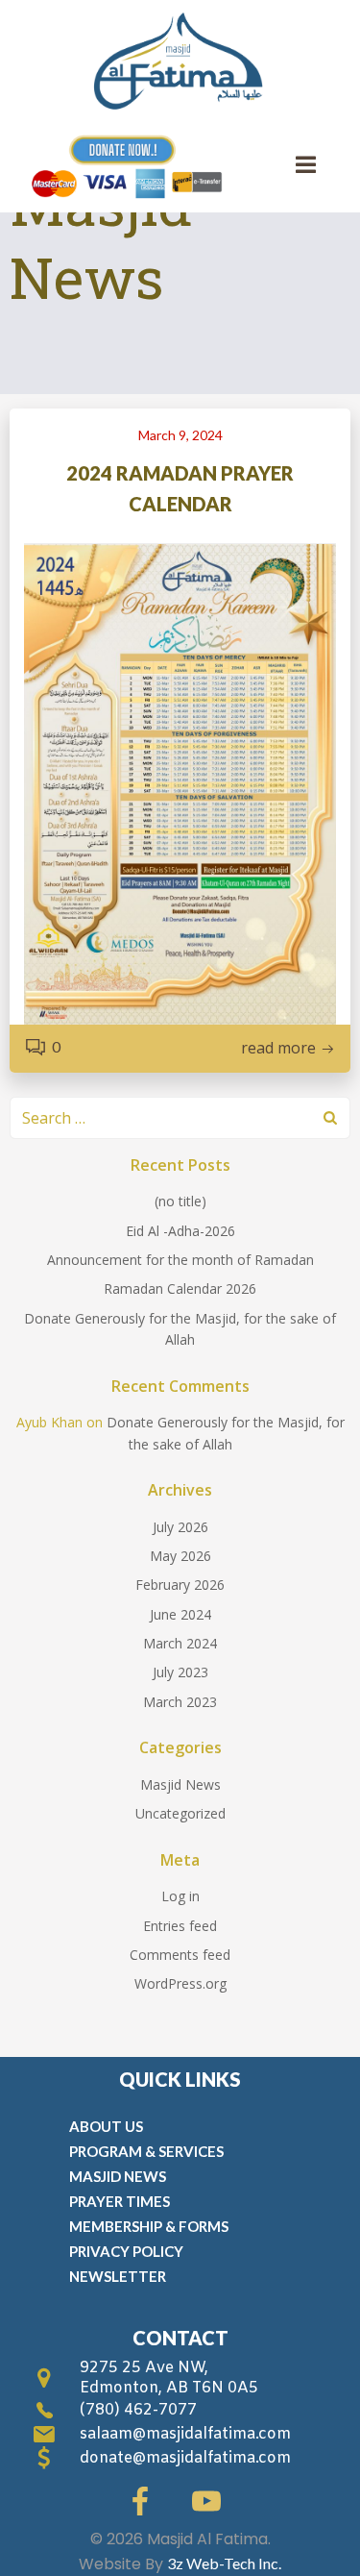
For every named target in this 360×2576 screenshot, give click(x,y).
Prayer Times (120, 2201)
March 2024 (180, 1643)
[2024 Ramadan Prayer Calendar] (180, 782)
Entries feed (180, 1926)
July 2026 (180, 1527)
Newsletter (118, 2276)
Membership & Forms (149, 2226)
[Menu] (306, 165)
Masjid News (180, 1784)
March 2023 (180, 1702)
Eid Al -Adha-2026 (180, 1231)
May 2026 (180, 1556)
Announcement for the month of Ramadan (180, 1260)
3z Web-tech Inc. (224, 2563)
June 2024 (180, 1614)
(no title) (180, 1201)
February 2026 (180, 1585)
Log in (180, 1896)
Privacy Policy (126, 2251)
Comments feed (180, 1955)
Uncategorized (180, 1813)
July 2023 (180, 1672)
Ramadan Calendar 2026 (180, 1288)
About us (106, 2126)
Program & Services (146, 2151)
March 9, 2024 (180, 435)
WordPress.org (180, 1983)
